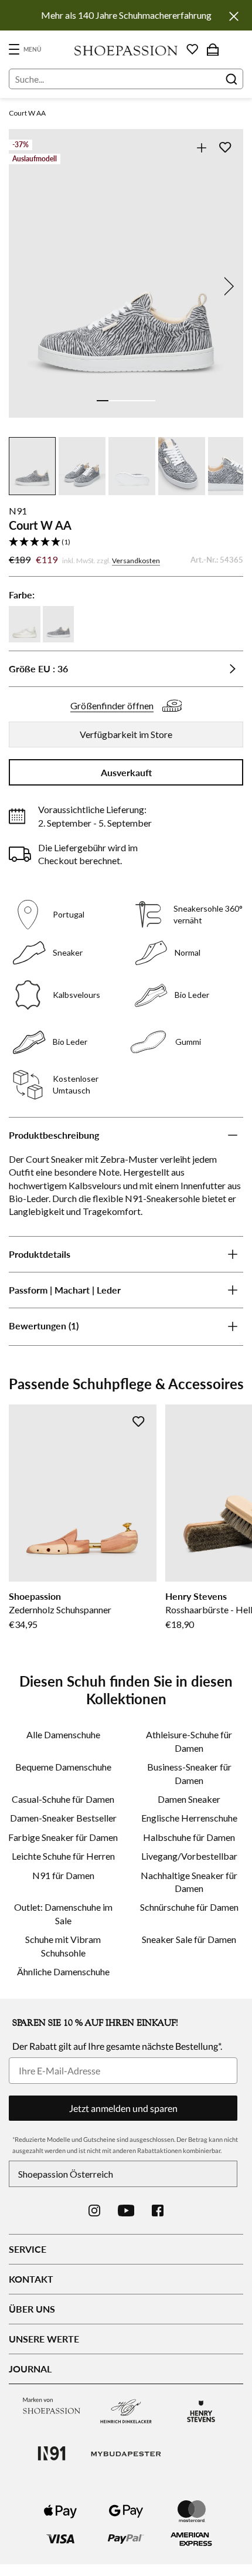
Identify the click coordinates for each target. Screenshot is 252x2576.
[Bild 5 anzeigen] (149, 401)
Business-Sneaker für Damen (189, 1773)
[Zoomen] (201, 148)
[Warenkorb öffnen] (213, 49)
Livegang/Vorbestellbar (189, 1856)
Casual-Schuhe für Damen (63, 1799)
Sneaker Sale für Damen (189, 1939)
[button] (126, 542)
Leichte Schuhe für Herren (63, 1856)
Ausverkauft (126, 772)
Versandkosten (136, 561)
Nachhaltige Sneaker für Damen (189, 1882)
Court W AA (27, 113)
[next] (227, 286)
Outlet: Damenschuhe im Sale (63, 1913)
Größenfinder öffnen (112, 705)
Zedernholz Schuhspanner (60, 1609)
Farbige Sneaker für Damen (63, 1837)
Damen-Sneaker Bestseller (63, 1818)
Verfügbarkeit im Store (126, 734)
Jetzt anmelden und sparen (123, 2108)
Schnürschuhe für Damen (189, 1907)
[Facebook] (158, 2211)
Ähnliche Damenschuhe (63, 1971)
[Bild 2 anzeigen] (114, 401)
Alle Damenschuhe (63, 1734)
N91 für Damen (63, 1875)
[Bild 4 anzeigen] (138, 401)
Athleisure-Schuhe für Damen (189, 1741)
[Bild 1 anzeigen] (103, 401)
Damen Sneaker (189, 1799)
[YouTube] (126, 2211)
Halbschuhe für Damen (189, 1837)
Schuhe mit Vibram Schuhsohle (63, 1946)
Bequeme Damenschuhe (63, 1767)
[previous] (25, 286)
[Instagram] (94, 2211)
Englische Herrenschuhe (189, 1818)
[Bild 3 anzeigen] (126, 401)
